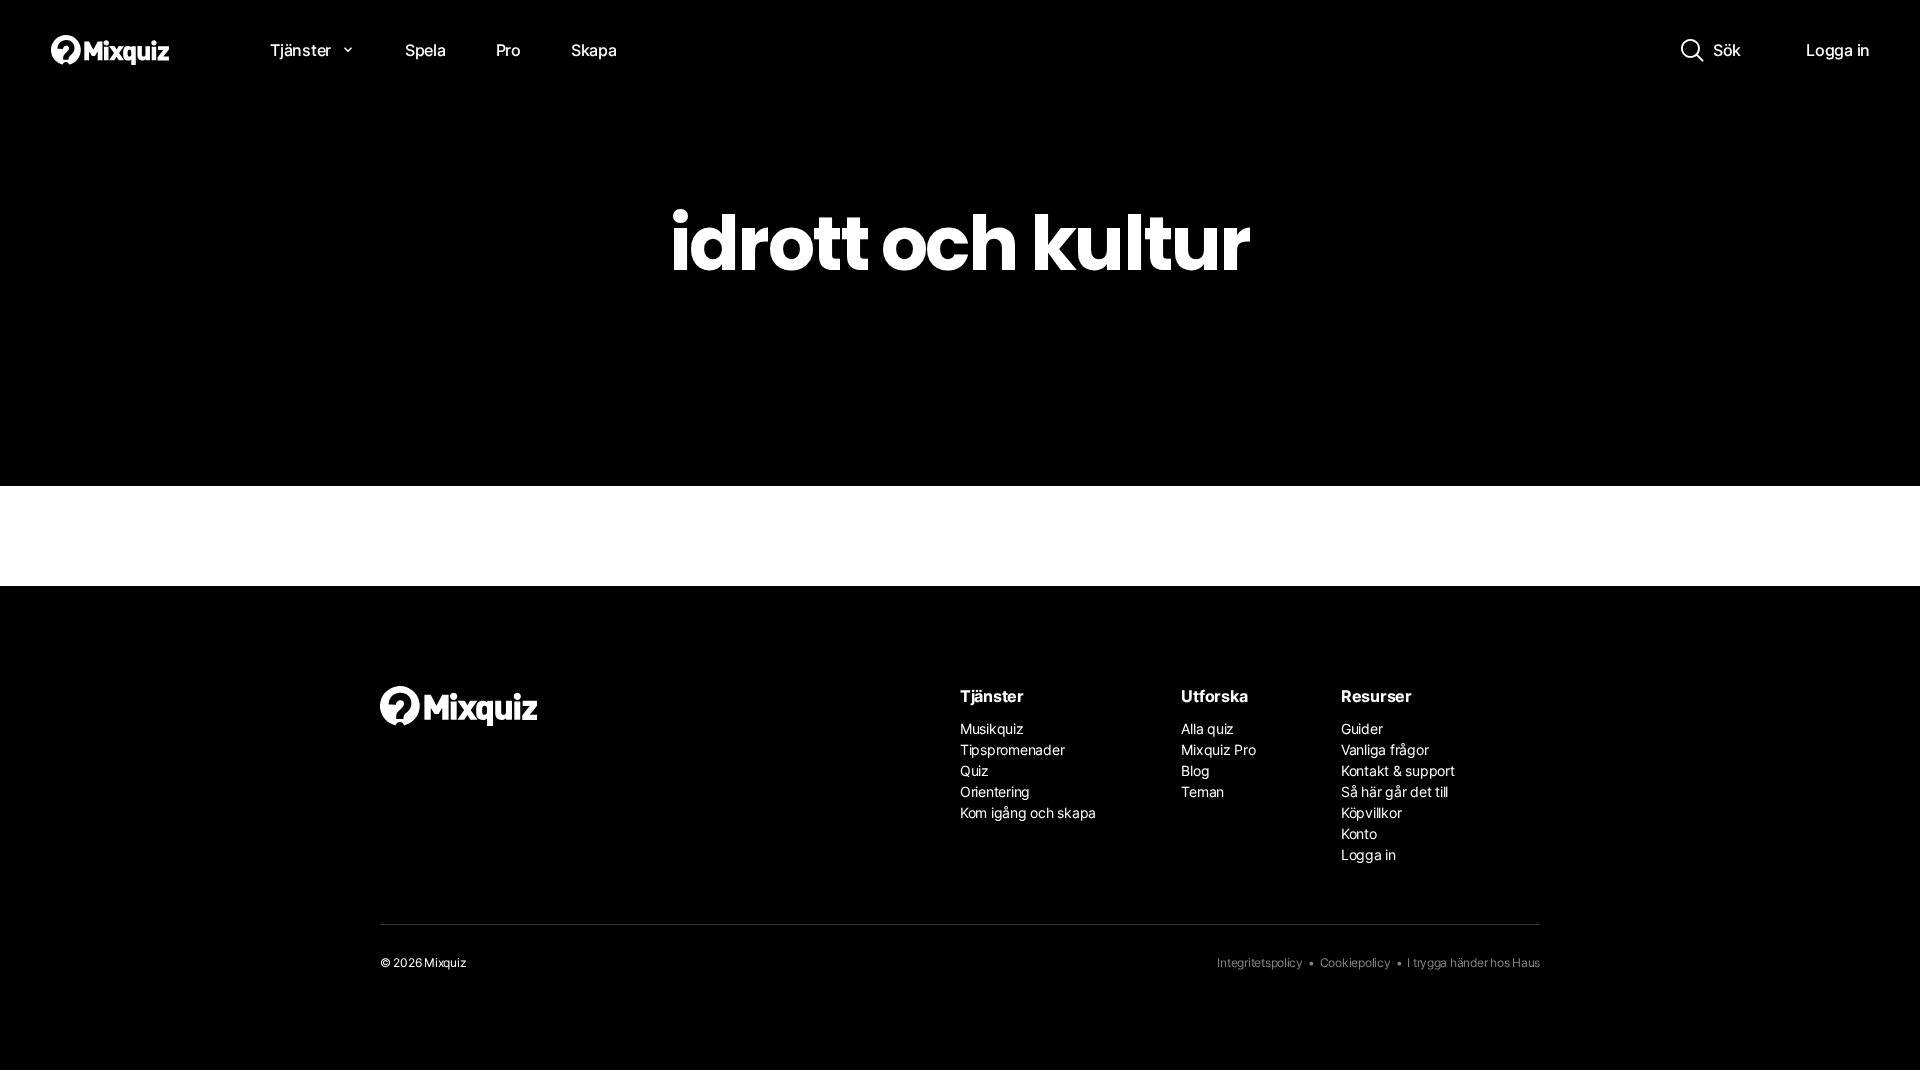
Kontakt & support (1398, 770)
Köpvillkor (1371, 812)
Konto (1359, 833)
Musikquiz (992, 728)
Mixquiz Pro (1218, 749)
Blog (1195, 770)
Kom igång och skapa (1028, 812)
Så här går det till (1394, 791)
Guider (1361, 728)
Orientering (995, 791)
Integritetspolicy (1260, 962)
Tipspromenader (1012, 749)
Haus (1526, 962)
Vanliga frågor (1384, 749)
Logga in (1368, 854)
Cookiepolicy (1355, 962)
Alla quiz (1207, 728)
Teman (1202, 791)
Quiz (974, 770)
